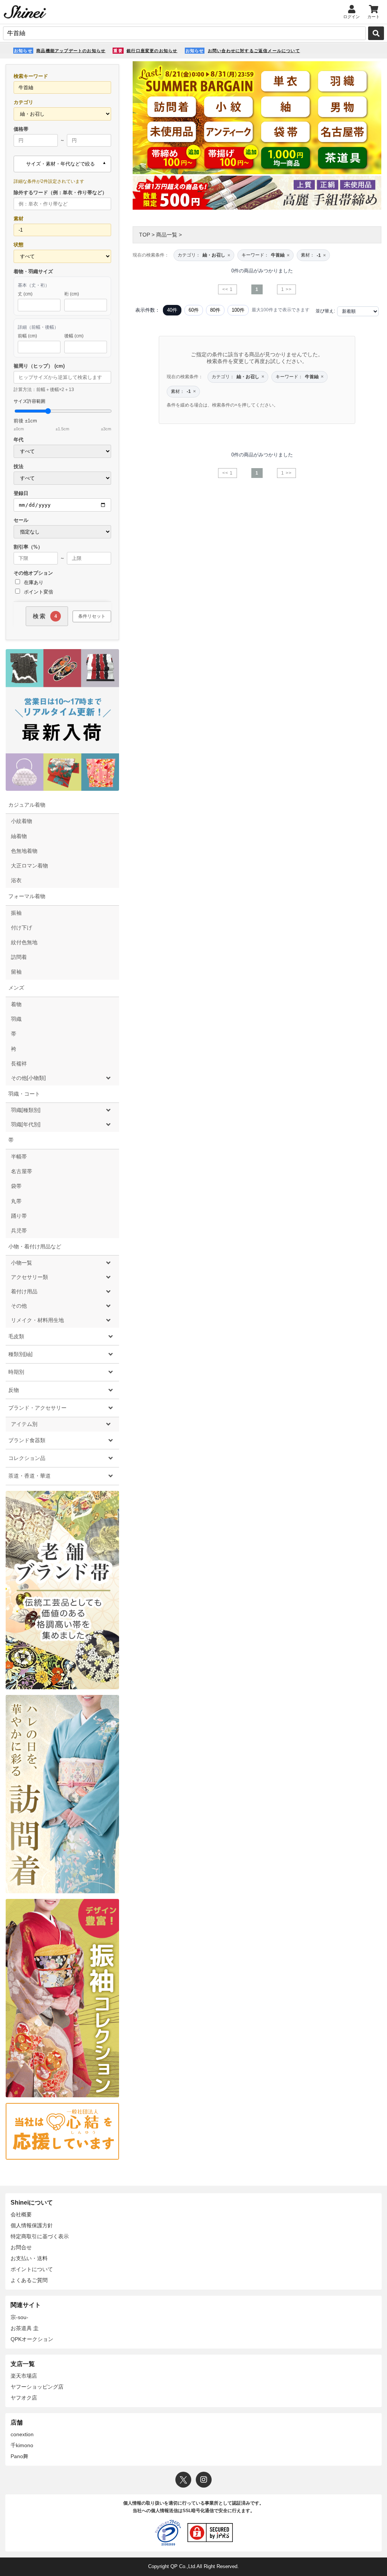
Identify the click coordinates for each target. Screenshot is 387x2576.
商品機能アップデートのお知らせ (71, 51)
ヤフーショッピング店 (37, 2387)
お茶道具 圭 (25, 2328)
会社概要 (21, 2214)
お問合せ (21, 2247)
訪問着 (19, 957)
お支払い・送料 (29, 2258)
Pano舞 (19, 2456)
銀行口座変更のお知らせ (152, 51)
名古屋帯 (22, 1171)
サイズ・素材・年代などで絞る (60, 164)
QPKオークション (32, 2339)
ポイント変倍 (38, 592)
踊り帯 (19, 1216)
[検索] (376, 33)
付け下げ (22, 928)
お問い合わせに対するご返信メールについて (254, 51)
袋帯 (16, 1186)
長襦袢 (19, 1064)
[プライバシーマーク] (168, 2533)
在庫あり (33, 582)
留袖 (16, 972)
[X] (183, 2480)
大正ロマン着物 (29, 866)
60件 (194, 310)
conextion (22, 2434)
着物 (16, 1004)
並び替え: (325, 311)
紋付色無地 (24, 942)
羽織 (16, 1019)
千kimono (22, 2445)
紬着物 (19, 836)
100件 (238, 310)
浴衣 (16, 880)
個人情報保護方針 (32, 2225)
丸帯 (16, 1201)
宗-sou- (19, 2317)
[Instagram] (204, 2480)
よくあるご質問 (29, 2280)
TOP (145, 235)
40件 (172, 310)
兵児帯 (19, 1231)
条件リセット (92, 616)
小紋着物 (22, 821)
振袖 (16, 913)
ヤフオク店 (24, 2398)
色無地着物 (24, 851)
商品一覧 (167, 235)
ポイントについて (32, 2269)
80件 (215, 310)
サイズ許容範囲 (62, 415)
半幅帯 (19, 1157)
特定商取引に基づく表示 (40, 2236)
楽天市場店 (24, 2376)
